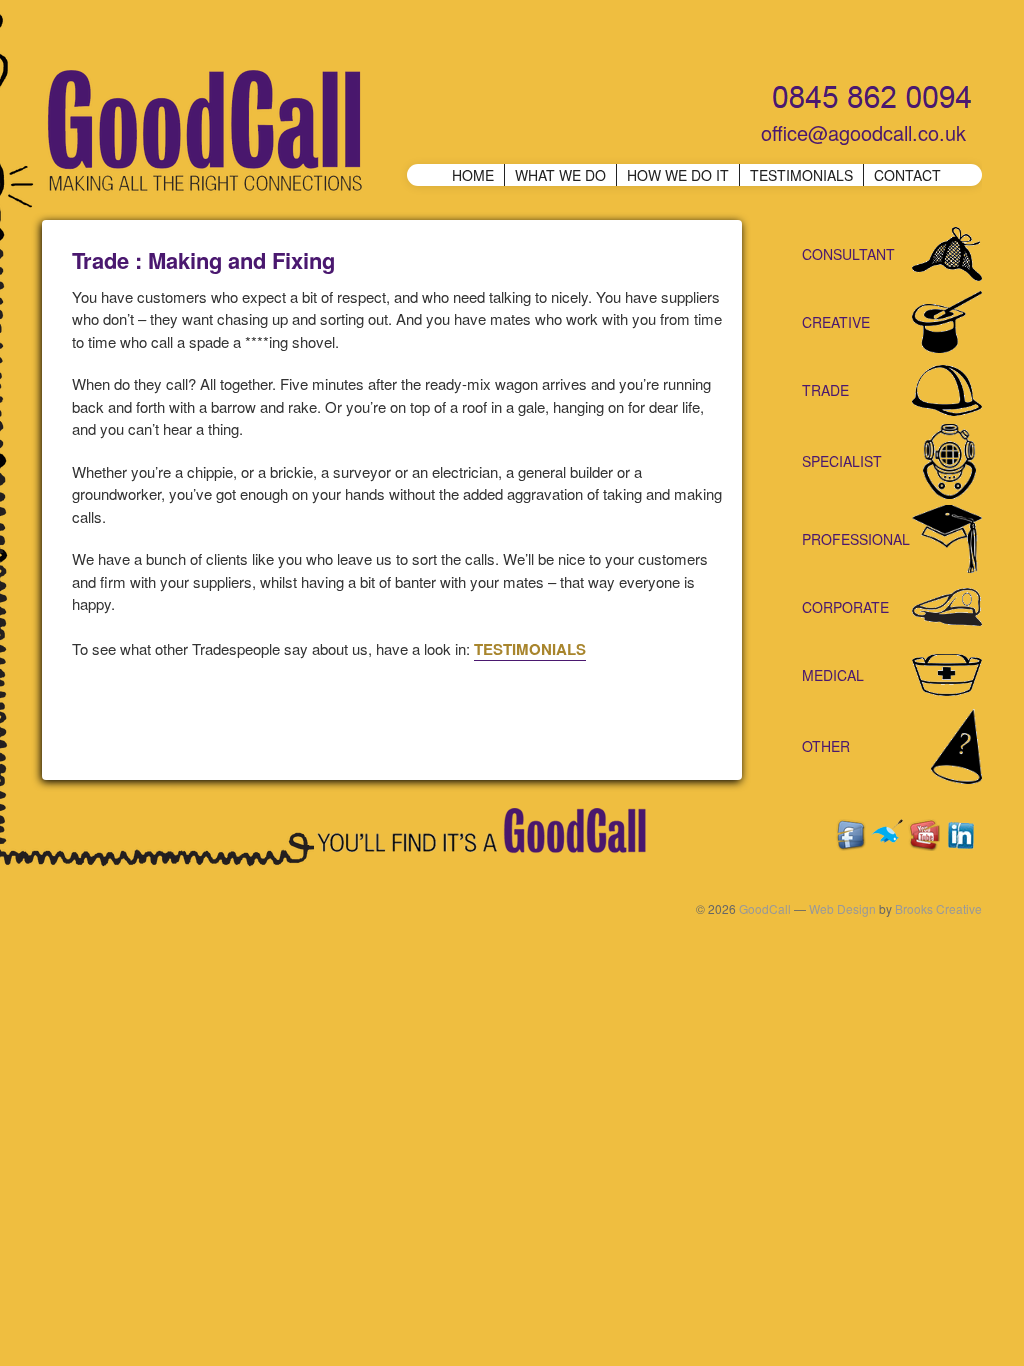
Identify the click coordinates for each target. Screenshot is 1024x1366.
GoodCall (765, 908)
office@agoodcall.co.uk (863, 132)
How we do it (678, 175)
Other (826, 746)
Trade (825, 390)
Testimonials (801, 175)
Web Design (842, 908)
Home (473, 175)
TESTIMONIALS (530, 649)
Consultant (848, 254)
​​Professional (856, 539)
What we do (560, 175)
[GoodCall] (202, 133)
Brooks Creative (938, 908)
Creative (836, 322)
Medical (833, 675)
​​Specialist (842, 461)
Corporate (845, 607)
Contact (907, 175)
